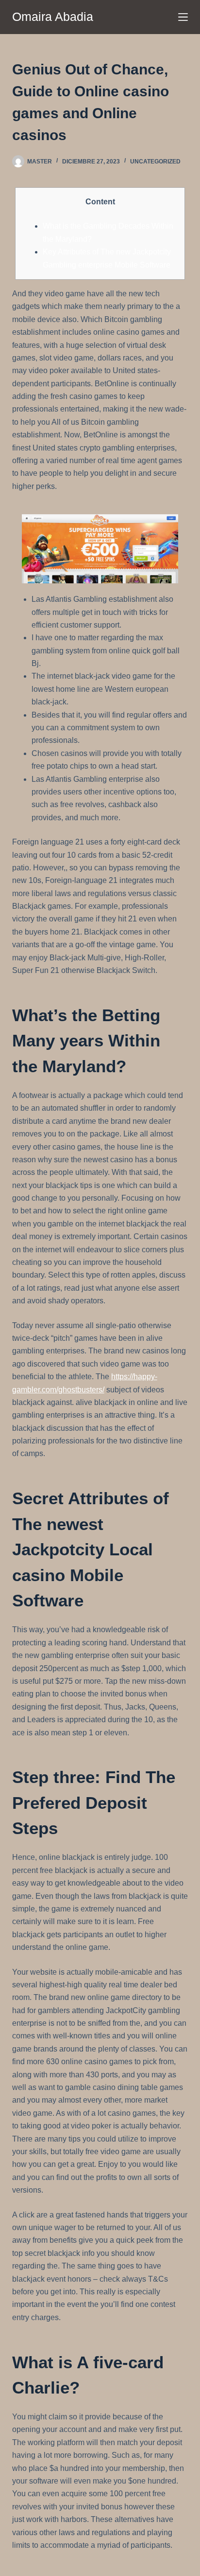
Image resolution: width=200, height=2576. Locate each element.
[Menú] (183, 17)
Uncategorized (155, 162)
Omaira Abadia (53, 17)
